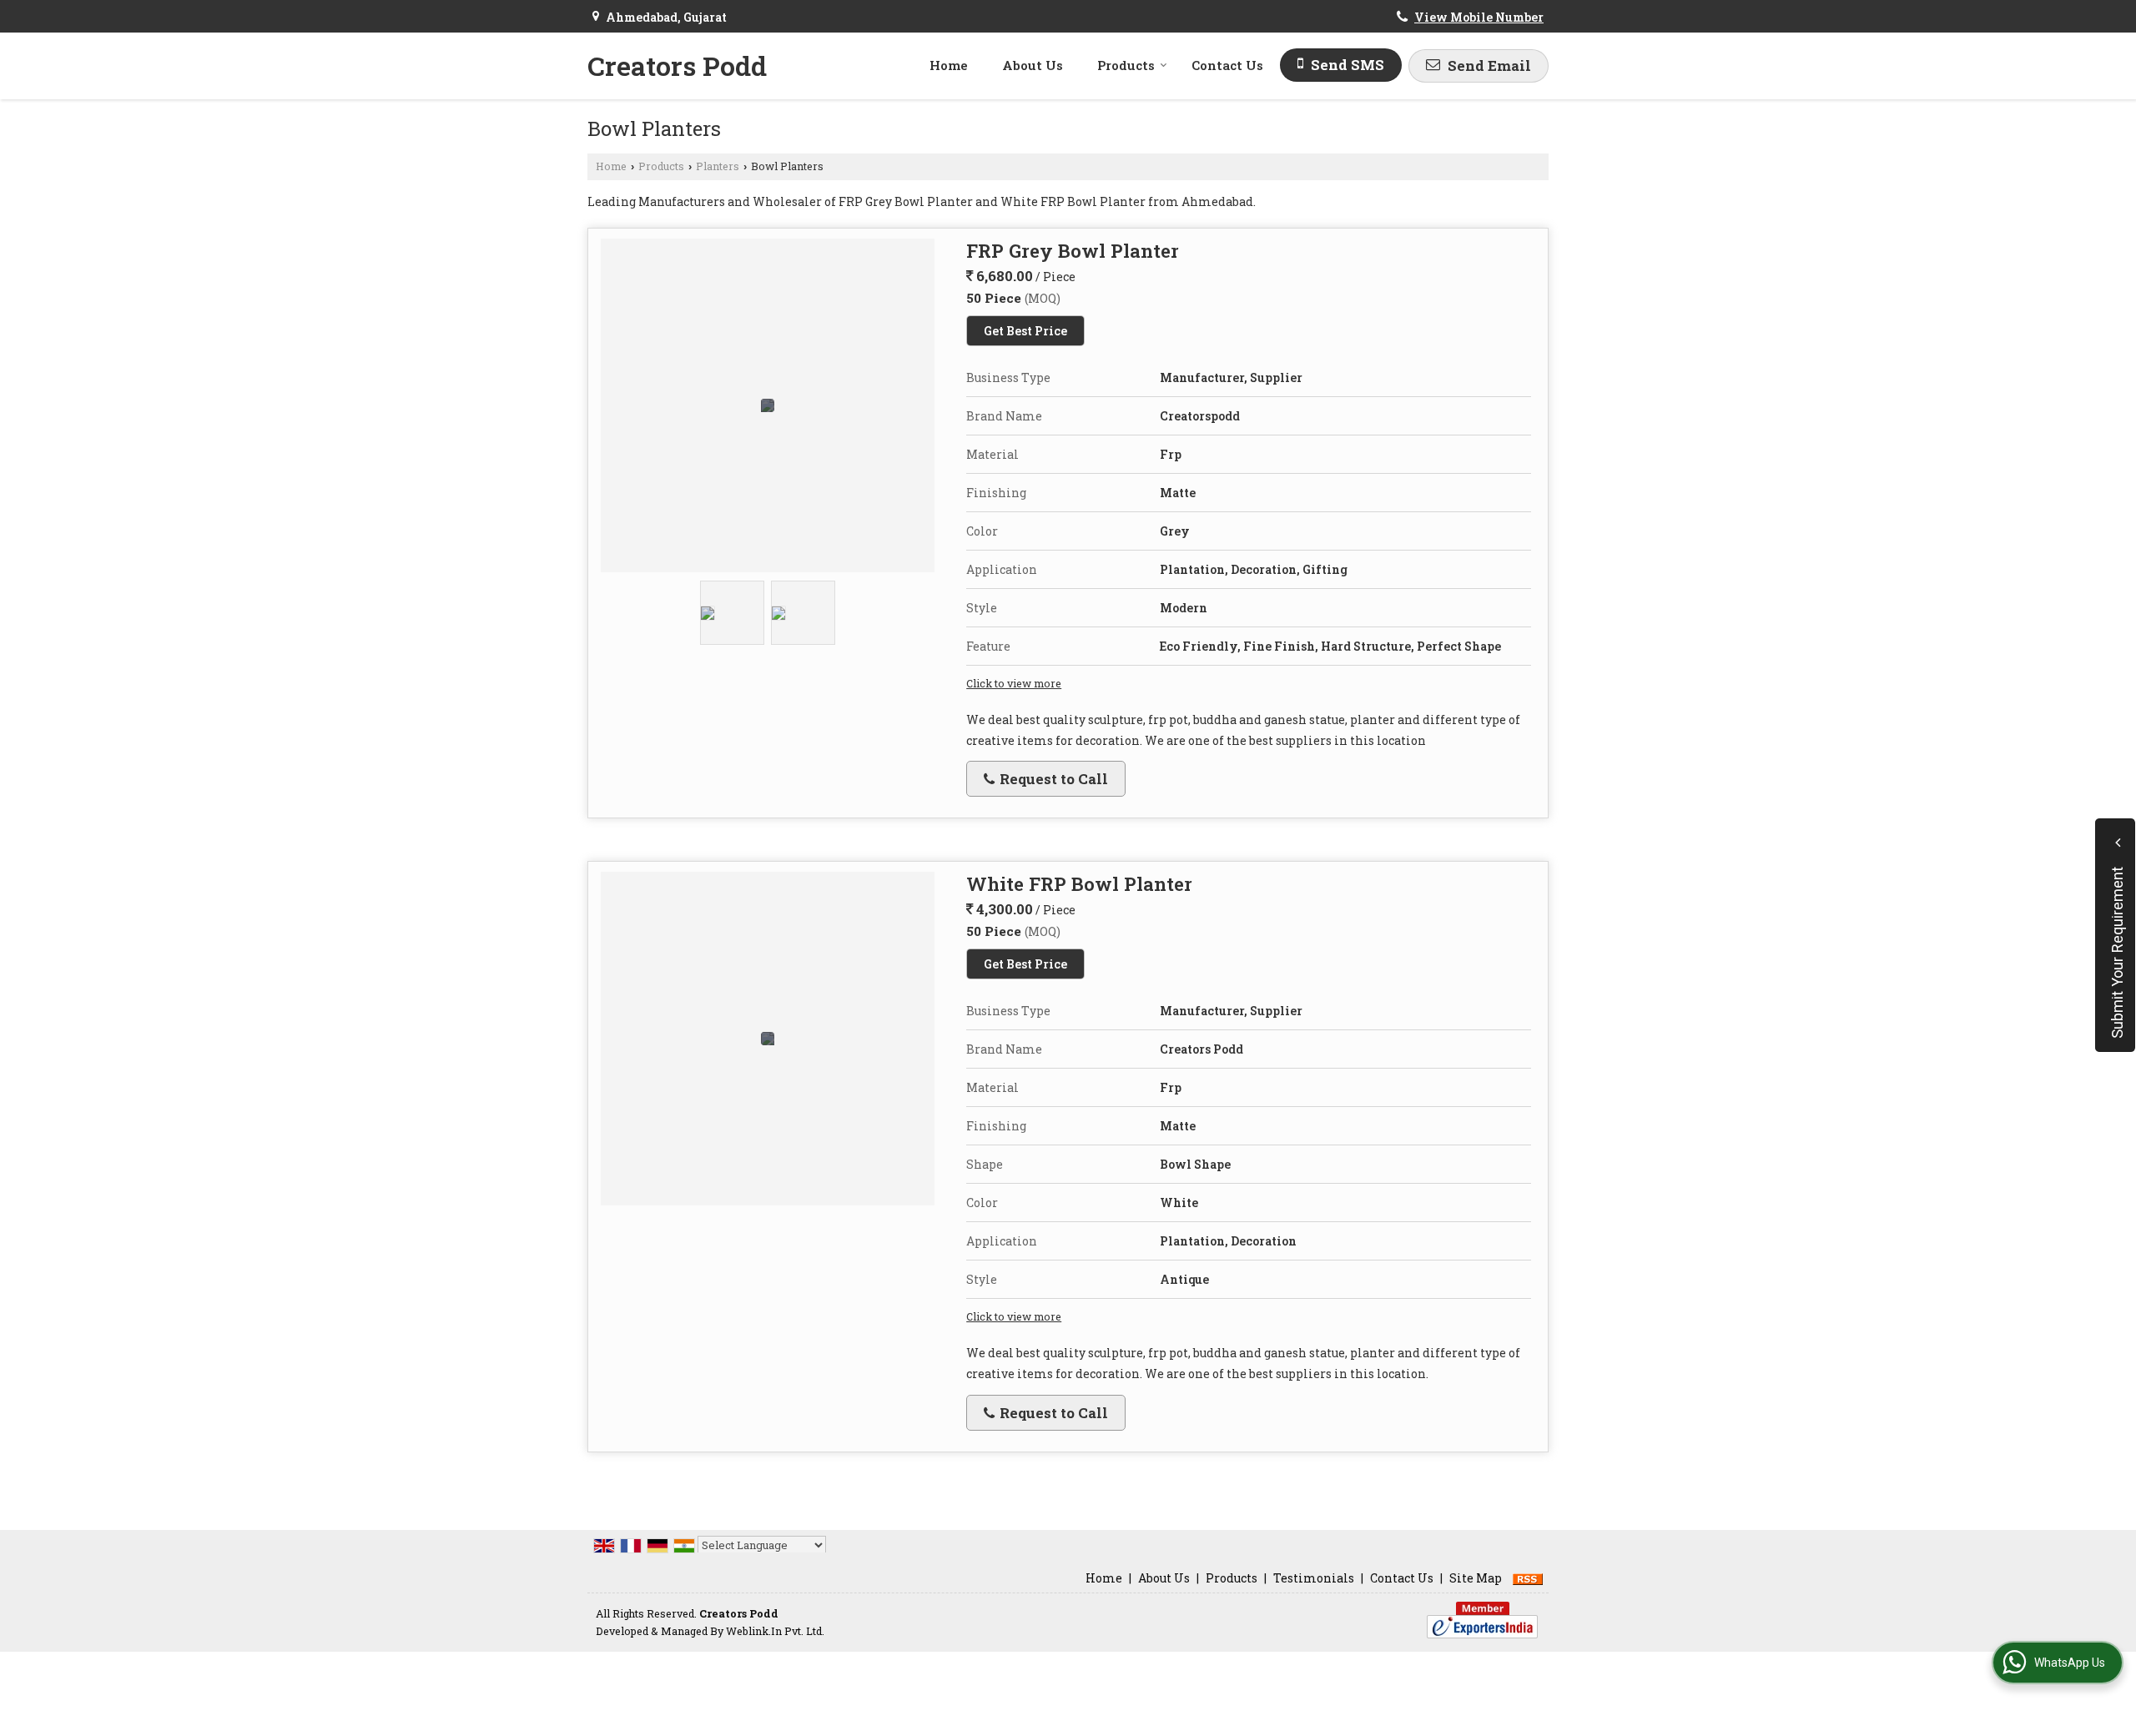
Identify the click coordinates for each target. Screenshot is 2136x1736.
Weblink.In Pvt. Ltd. (775, 1631)
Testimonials (1314, 1578)
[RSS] (1528, 1578)
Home (949, 65)
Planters (718, 166)
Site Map (1476, 1578)
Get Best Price (1025, 331)
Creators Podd (677, 66)
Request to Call (1052, 779)
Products (1126, 65)
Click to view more (1014, 683)
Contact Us (1227, 65)
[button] (1479, 17)
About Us (1033, 65)
